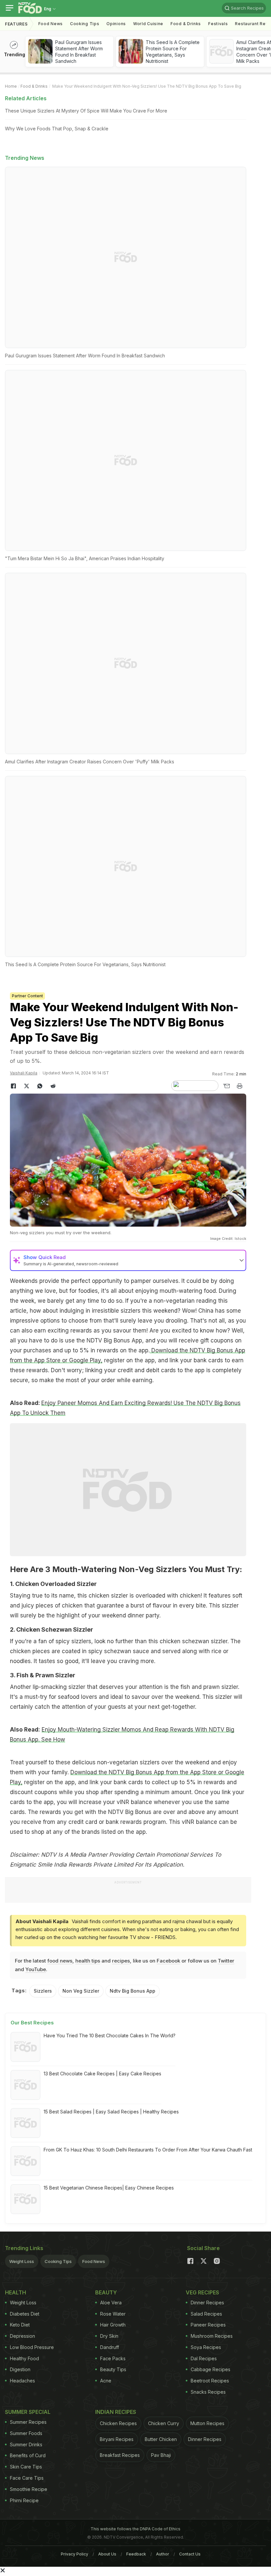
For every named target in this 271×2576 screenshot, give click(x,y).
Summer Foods (26, 2433)
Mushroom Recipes (212, 2336)
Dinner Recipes (207, 2303)
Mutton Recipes (207, 2423)
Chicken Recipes (118, 2423)
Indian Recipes (116, 2412)
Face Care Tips (27, 2478)
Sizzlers (43, 1991)
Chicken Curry (164, 2423)
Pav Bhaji (161, 2455)
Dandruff (110, 2347)
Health (16, 2292)
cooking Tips (85, 24)
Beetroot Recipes (210, 2381)
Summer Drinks (26, 2444)
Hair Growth (113, 2325)
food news (60, 1961)
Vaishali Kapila (24, 1073)
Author (163, 2554)
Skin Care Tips (26, 2467)
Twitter (226, 1961)
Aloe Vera (111, 2303)
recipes (121, 1961)
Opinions (116, 24)
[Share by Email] (226, 1086)
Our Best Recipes (32, 2023)
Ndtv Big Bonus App (133, 1991)
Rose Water (113, 2314)
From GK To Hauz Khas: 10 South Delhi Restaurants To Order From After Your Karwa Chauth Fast (148, 2150)
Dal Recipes (204, 2358)
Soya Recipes (206, 2347)
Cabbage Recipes (211, 2369)
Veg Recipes (202, 2292)
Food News (51, 24)
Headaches (22, 2381)
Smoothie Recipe (29, 2489)
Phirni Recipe (24, 2500)
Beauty (106, 2292)
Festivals (218, 24)
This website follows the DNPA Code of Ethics (135, 2529)
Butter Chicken (161, 2439)
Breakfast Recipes (120, 2455)
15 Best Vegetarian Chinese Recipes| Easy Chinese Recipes (109, 2188)
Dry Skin (109, 2336)
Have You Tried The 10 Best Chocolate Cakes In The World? (110, 2035)
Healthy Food (24, 2358)
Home (11, 86)
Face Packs (113, 2358)
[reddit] (53, 1086)
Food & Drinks (186, 24)
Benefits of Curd (28, 2455)
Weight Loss (22, 2261)
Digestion (20, 2369)
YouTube (36, 1969)
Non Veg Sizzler (81, 1991)
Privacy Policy (75, 2554)
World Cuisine (148, 24)
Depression (22, 2336)
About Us (107, 2554)
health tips (88, 1961)
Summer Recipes (28, 2422)
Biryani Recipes (117, 2439)
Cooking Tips (58, 2261)
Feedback (136, 2554)
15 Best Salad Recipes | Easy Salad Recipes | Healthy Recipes (111, 2112)
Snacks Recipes (208, 2392)
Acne (106, 2381)
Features (16, 24)
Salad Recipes (206, 2314)
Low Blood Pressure (32, 2347)
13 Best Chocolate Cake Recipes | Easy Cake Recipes (102, 2074)
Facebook (168, 1961)
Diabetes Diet (25, 2314)
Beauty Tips (113, 2369)
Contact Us (190, 2554)
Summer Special (28, 2412)
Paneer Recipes (208, 2325)
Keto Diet (20, 2325)
